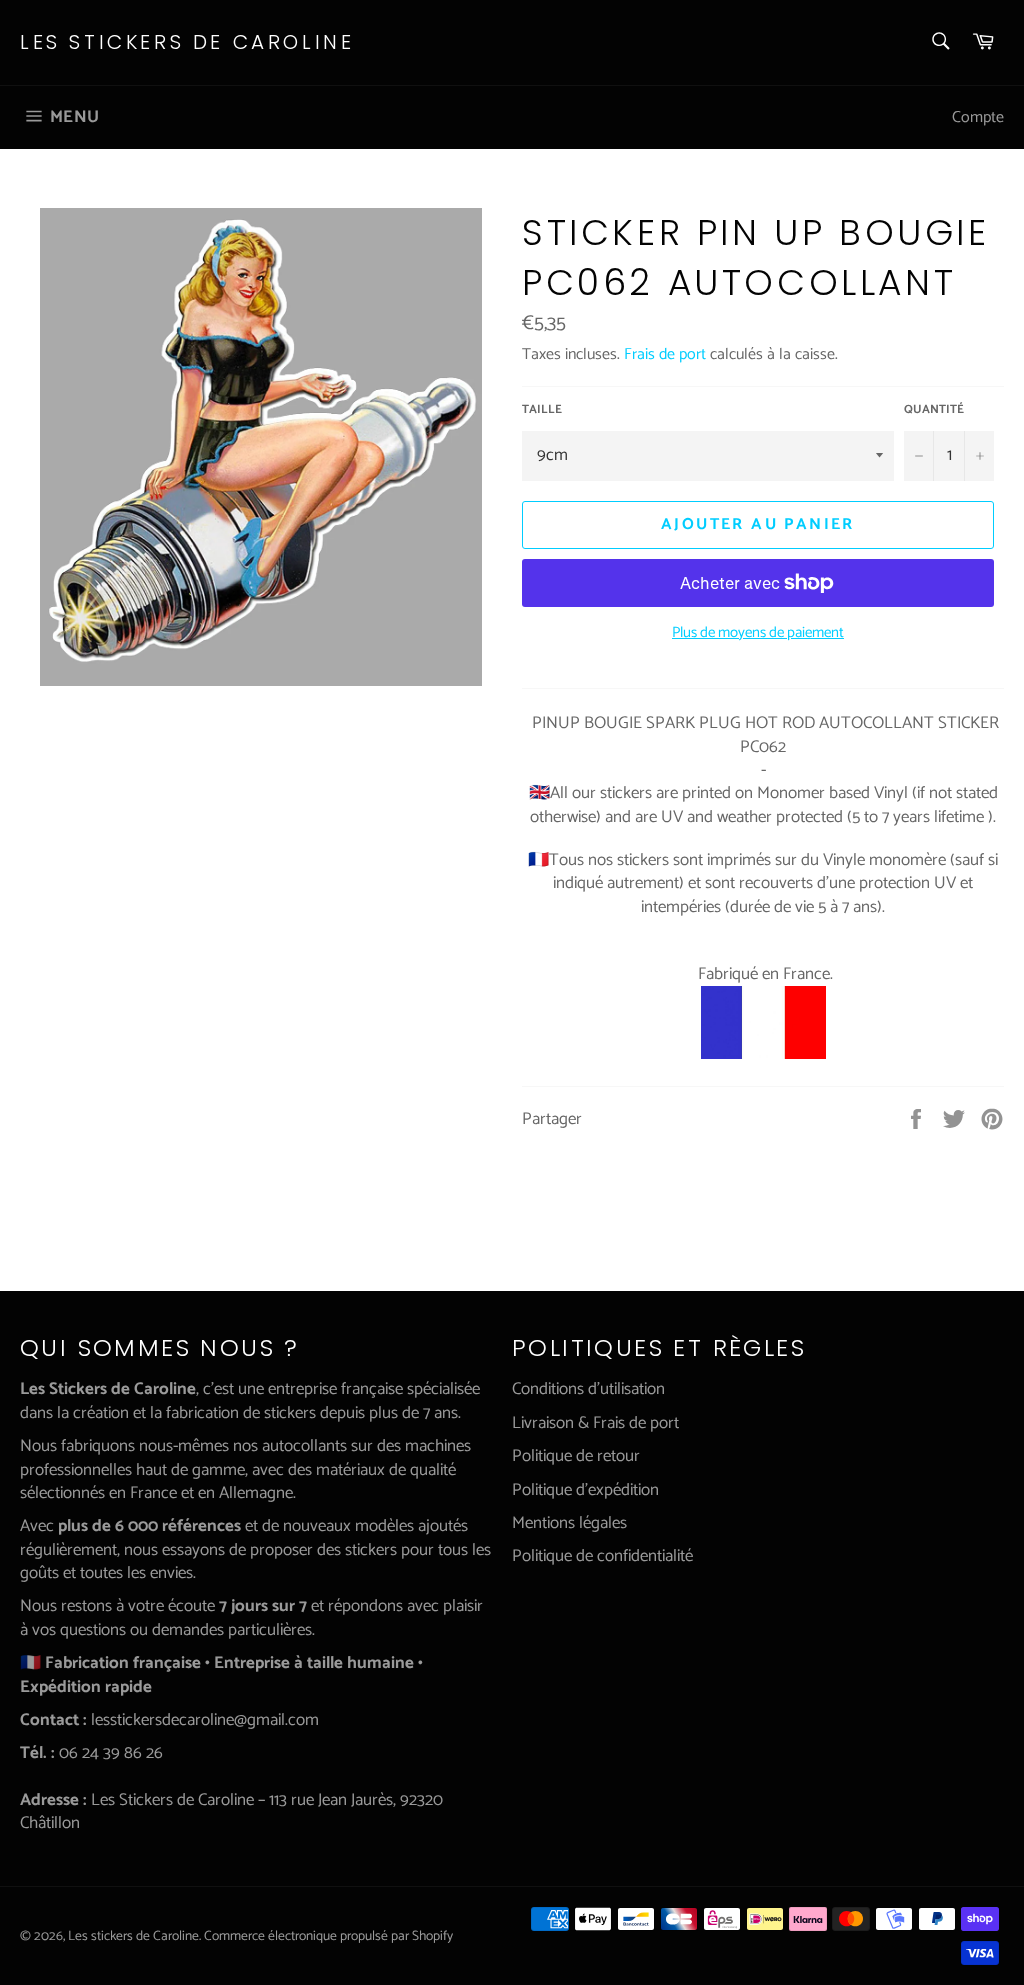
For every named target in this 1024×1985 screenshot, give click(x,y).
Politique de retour (576, 1456)
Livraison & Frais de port (595, 1423)
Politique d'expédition (585, 1490)
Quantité (934, 410)
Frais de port (665, 354)
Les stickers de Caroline (187, 42)
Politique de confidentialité (602, 1556)
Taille (542, 410)
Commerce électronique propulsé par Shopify (328, 1936)
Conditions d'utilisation (588, 1389)
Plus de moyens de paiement (758, 633)
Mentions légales (569, 1523)
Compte (978, 117)
